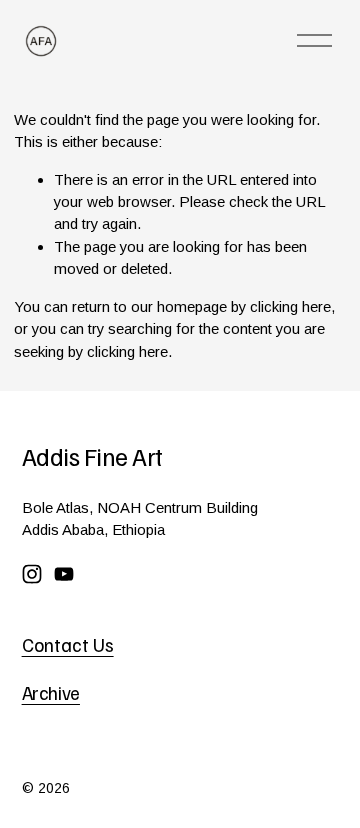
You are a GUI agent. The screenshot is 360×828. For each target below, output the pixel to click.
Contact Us (68, 645)
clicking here (290, 306)
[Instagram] (32, 574)
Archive (51, 693)
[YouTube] (64, 574)
